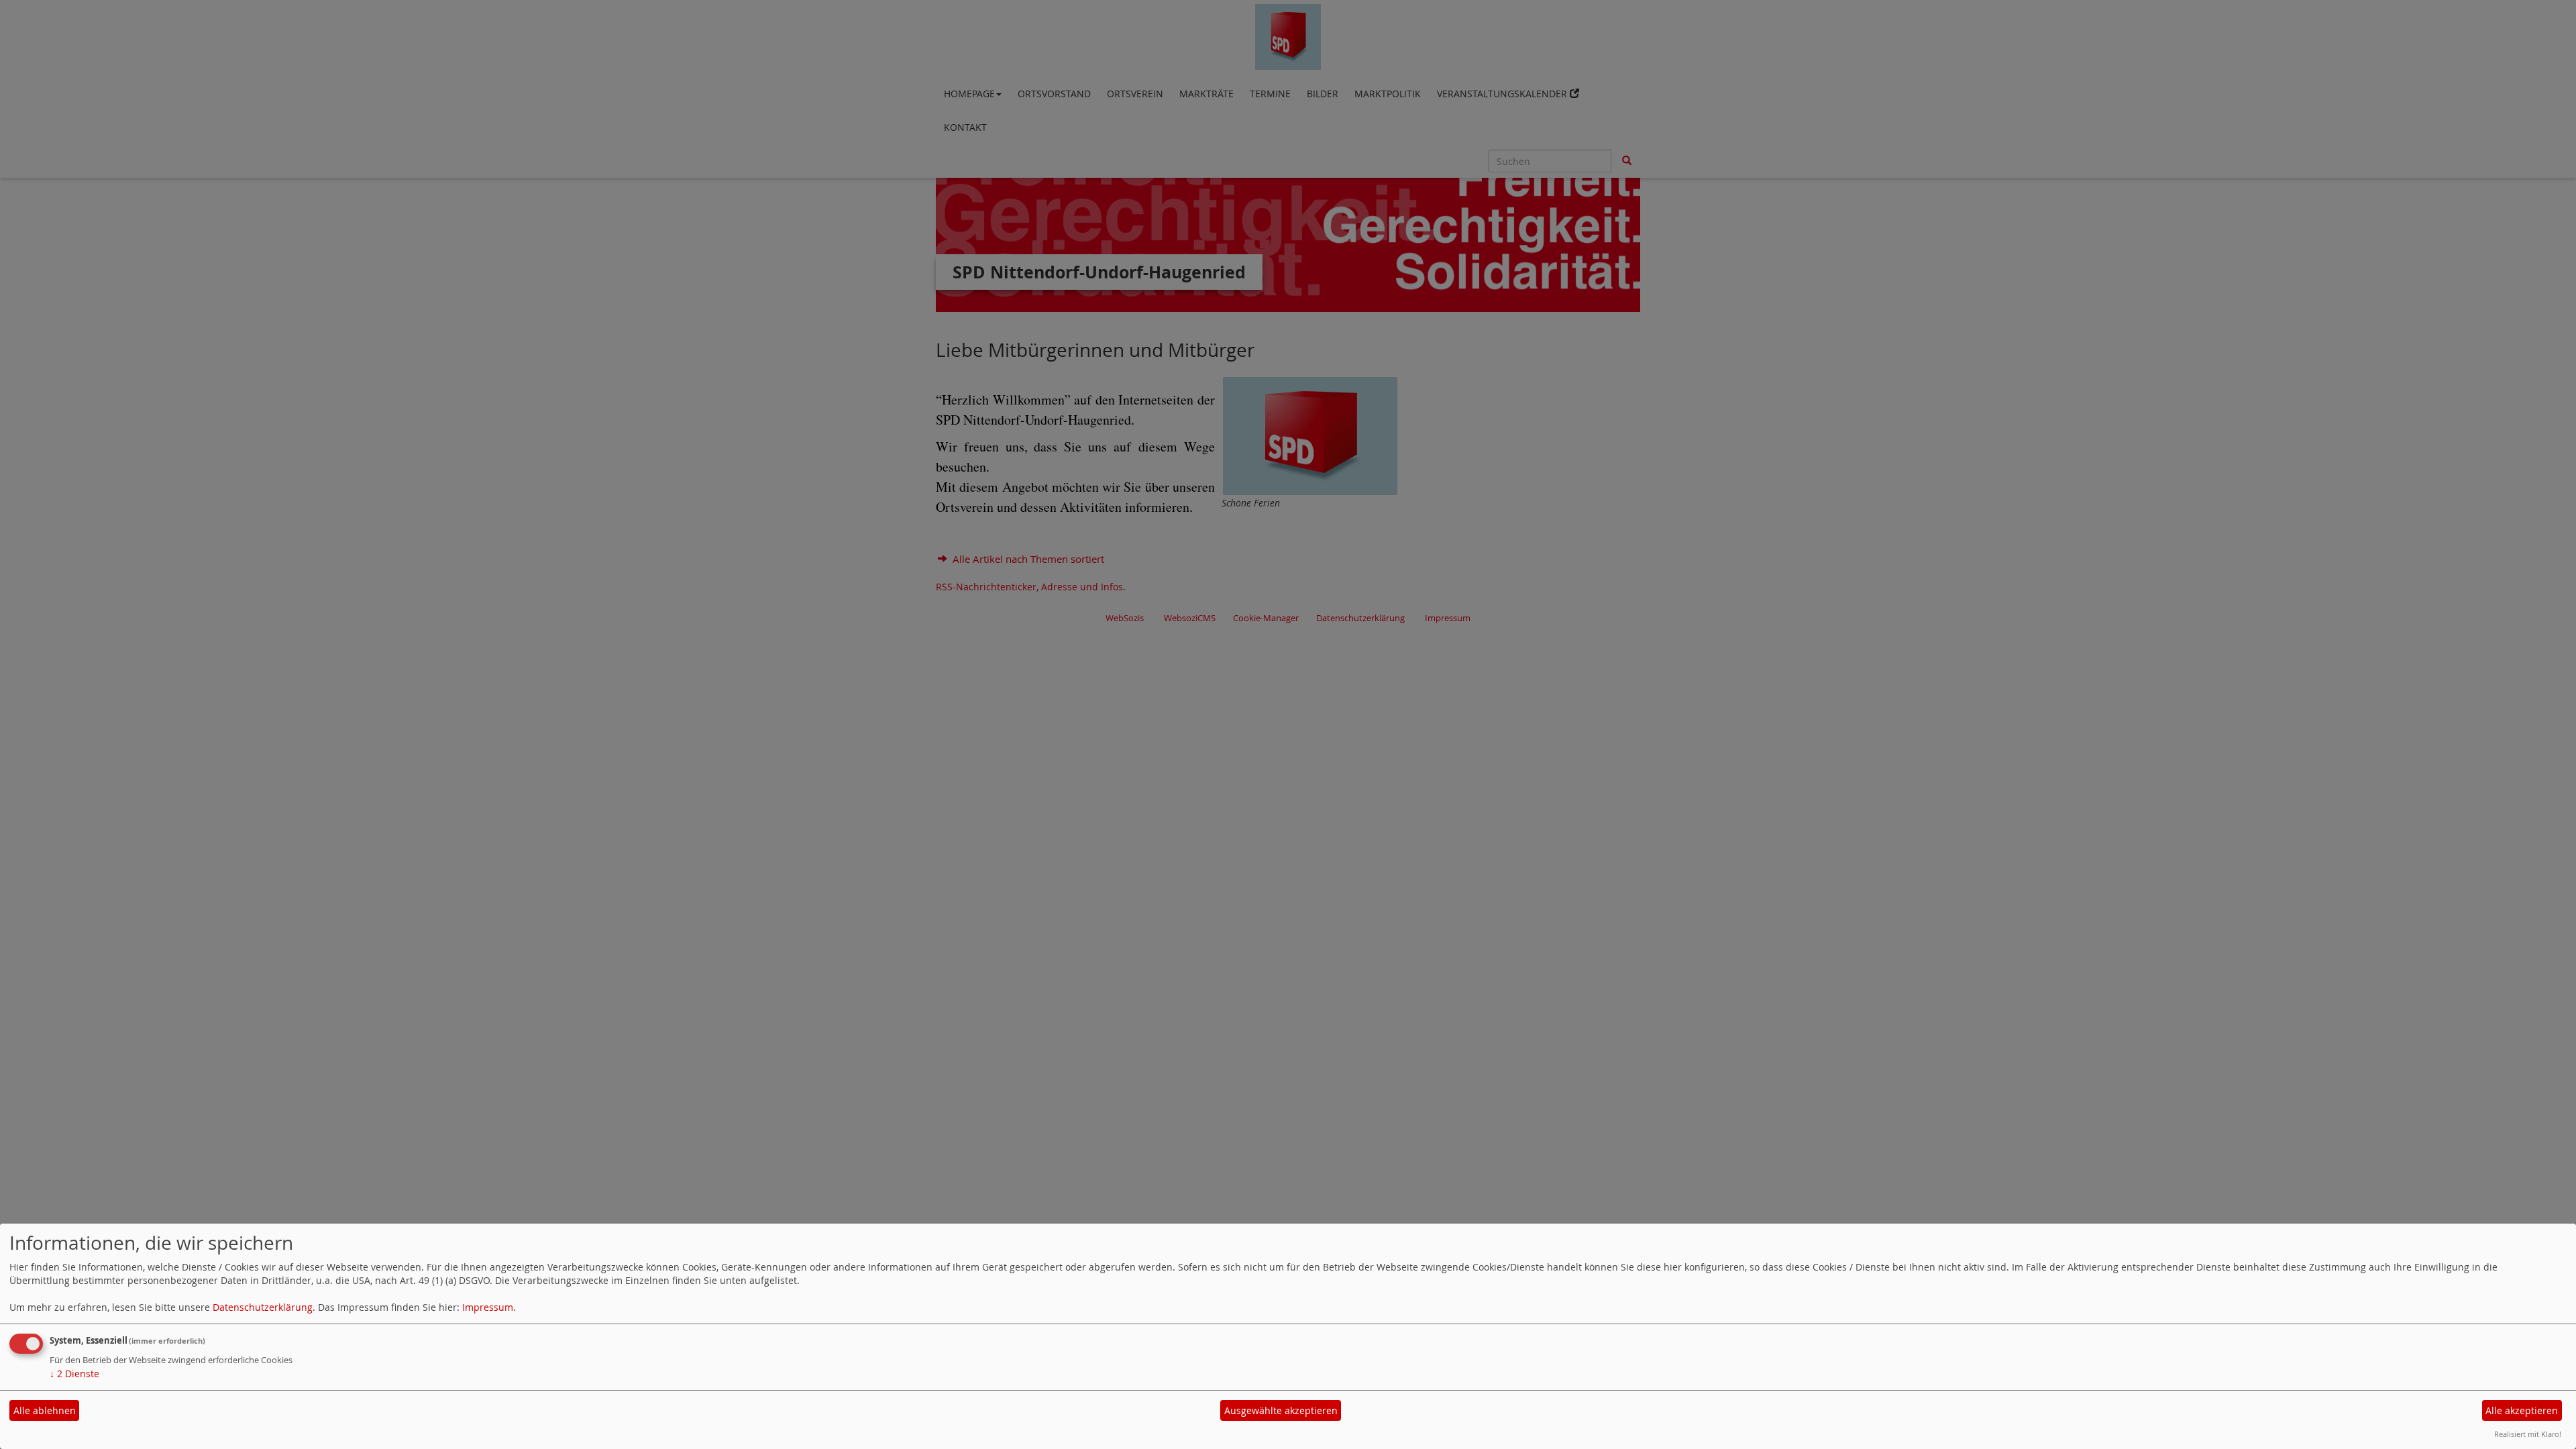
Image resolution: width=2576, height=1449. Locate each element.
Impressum (488, 1307)
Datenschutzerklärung (263, 1307)
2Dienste (74, 1374)
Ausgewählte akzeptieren (1281, 1410)
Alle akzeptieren (2522, 1410)
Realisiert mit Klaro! (2528, 1434)
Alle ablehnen (45, 1410)
